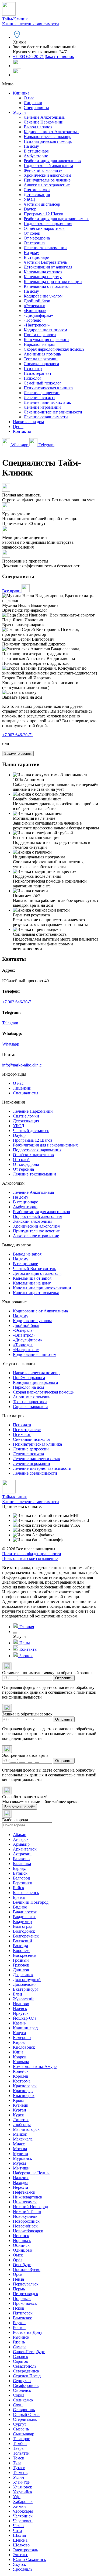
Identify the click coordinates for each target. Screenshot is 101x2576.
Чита (17, 2530)
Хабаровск (23, 2501)
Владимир (22, 1922)
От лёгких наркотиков (44, 228)
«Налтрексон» (37, 325)
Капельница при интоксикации (53, 282)
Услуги (19, 112)
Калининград (25, 2028)
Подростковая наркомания (48, 224)
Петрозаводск (26, 2294)
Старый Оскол (26, 2414)
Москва (20, 2149)
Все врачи (12, 591)
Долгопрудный (27, 1980)
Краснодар (23, 2091)
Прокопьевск (25, 2303)
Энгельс (20, 2555)
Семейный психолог (43, 383)
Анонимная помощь (42, 354)
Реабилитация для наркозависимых (56, 219)
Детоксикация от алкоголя (48, 267)
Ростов (19, 2328)
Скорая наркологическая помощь (54, 349)
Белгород (21, 1878)
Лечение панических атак (47, 402)
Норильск (22, 2241)
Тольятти (21, 2453)
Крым (18, 2100)
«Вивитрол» (35, 311)
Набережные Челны (31, 2173)
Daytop (30, 209)
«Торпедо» (34, 320)
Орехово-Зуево (27, 2270)
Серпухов (22, 2381)
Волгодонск (24, 1931)
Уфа (17, 2497)
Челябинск (23, 2516)
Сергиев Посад (27, 2376)
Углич (18, 2477)
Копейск (21, 2071)
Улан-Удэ (21, 2482)
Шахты (20, 2535)
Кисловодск (24, 2047)
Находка (21, 2183)
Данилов (21, 1970)
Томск (19, 2458)
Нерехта (20, 2187)
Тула (17, 2463)
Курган (20, 2110)
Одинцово (22, 2250)
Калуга (19, 2033)
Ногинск (21, 2236)
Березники (23, 1883)
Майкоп (20, 2134)
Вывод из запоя (38, 127)
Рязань (19, 2342)
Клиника (21, 93)
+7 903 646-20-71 (28, 57)
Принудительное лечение (47, 180)
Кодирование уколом (43, 296)
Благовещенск (26, 1893)
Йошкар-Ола (25, 2018)
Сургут (20, 2424)
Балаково (21, 1859)
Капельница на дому (43, 277)
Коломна (21, 2062)
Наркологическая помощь (47, 137)
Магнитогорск (26, 2129)
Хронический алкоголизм (47, 175)
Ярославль (23, 2569)
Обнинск (21, 2245)
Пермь (19, 2289)
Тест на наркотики (41, 359)
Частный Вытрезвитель (45, 262)
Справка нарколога (41, 364)
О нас (29, 98)
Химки (19, 2506)
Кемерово (22, 2038)
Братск (19, 1897)
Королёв (21, 2076)
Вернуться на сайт (20, 1807)
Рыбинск (21, 2337)
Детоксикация (37, 195)
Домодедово (24, 1984)
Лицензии (33, 103)
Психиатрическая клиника (48, 388)
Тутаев (19, 2468)
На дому (31, 146)
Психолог (33, 378)
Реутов (19, 2323)
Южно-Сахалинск (29, 2559)
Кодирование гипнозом (45, 330)
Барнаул (20, 1868)
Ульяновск (22, 2487)
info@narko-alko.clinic (22, 1065)
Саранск (21, 2357)
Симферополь (26, 2385)
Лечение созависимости (46, 417)
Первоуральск (26, 2284)
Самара (20, 2347)
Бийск (19, 1888)
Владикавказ (25, 1917)
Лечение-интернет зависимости (53, 412)
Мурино (20, 2154)
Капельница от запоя (43, 272)
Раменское (22, 2318)
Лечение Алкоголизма (44, 117)
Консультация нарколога (46, 340)
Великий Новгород (31, 1902)
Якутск (20, 2564)
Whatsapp (20, 445)
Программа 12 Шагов (43, 214)
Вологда (20, 1946)
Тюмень (20, 2472)
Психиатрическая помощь (48, 141)
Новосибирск (25, 2226)
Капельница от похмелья (47, 286)
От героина (34, 243)
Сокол (19, 2395)
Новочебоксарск (28, 2231)
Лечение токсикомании (45, 248)
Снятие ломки (37, 190)
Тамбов (20, 2443)
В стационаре (36, 151)
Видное (20, 1907)
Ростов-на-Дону (28, 2332)
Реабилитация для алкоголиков (52, 161)
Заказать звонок (60, 57)
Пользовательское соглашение (30, 1559)
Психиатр (33, 369)
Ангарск (21, 1839)
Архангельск (25, 1849)
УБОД (29, 199)
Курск (18, 2115)
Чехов (18, 2526)
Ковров (20, 2057)
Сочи (18, 2405)
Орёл (18, 2260)
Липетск (21, 2120)
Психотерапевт (38, 373)
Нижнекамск (25, 2202)
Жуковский (23, 1999)
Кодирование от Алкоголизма (51, 132)
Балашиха (22, 1864)
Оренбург (22, 2265)
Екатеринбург (26, 1989)
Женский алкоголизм (43, 170)
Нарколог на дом (39, 344)
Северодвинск (26, 2371)
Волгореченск (26, 1936)
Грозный (21, 1960)
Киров (19, 2042)
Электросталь (25, 2550)
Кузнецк (21, 2105)
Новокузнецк (25, 2216)
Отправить (64, 1678)
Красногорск (25, 2086)
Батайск (20, 1873)
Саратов (20, 2361)
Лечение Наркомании (44, 122)
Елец (18, 1994)
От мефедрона (37, 238)
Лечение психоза (39, 398)
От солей (32, 233)
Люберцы (22, 2125)
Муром (19, 2163)
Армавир (21, 1844)
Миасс (19, 2144)
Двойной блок (37, 301)
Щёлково (21, 2545)
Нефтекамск (24, 2192)
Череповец (23, 2521)
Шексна (20, 2540)
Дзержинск (23, 1975)
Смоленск (22, 2390)
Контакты (22, 431)
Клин (18, 2052)
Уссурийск (23, 2492)
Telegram (46, 445)
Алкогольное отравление (47, 185)
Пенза (18, 2279)
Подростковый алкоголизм (48, 166)
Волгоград (23, 1926)
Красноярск (24, 2096)
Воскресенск (25, 1955)
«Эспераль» (34, 306)
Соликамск (23, 2400)
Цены (18, 427)
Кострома (22, 2081)
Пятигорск (23, 2313)
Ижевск (20, 2009)
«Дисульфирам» (38, 315)
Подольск (22, 2299)
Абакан (20, 1835)
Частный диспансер (42, 204)
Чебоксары (23, 2511)
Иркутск (21, 2013)
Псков (19, 2308)
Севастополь (25, 2366)
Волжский (22, 1941)
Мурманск (22, 2158)
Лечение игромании (42, 407)
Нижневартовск (28, 2197)
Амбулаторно (36, 156)
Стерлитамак (25, 2419)
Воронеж (21, 1951)
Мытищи (21, 2168)
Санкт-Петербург (29, 2352)
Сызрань (21, 2429)
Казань (19, 2023)
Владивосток (25, 1912)
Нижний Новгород (30, 2207)
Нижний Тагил (27, 2212)
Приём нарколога (40, 335)
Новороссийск (26, 2221)
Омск (18, 2255)
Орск (18, 2274)
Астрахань (23, 1854)
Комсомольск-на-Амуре (35, 2067)
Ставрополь (24, 2410)
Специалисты (36, 108)
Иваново (21, 2004)
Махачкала (23, 2139)
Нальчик (21, 2178)
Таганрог (21, 2439)
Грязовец (21, 1965)
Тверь (18, 2448)
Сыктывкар (24, 2434)
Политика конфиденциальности (32, 1554)
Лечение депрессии (42, 393)
